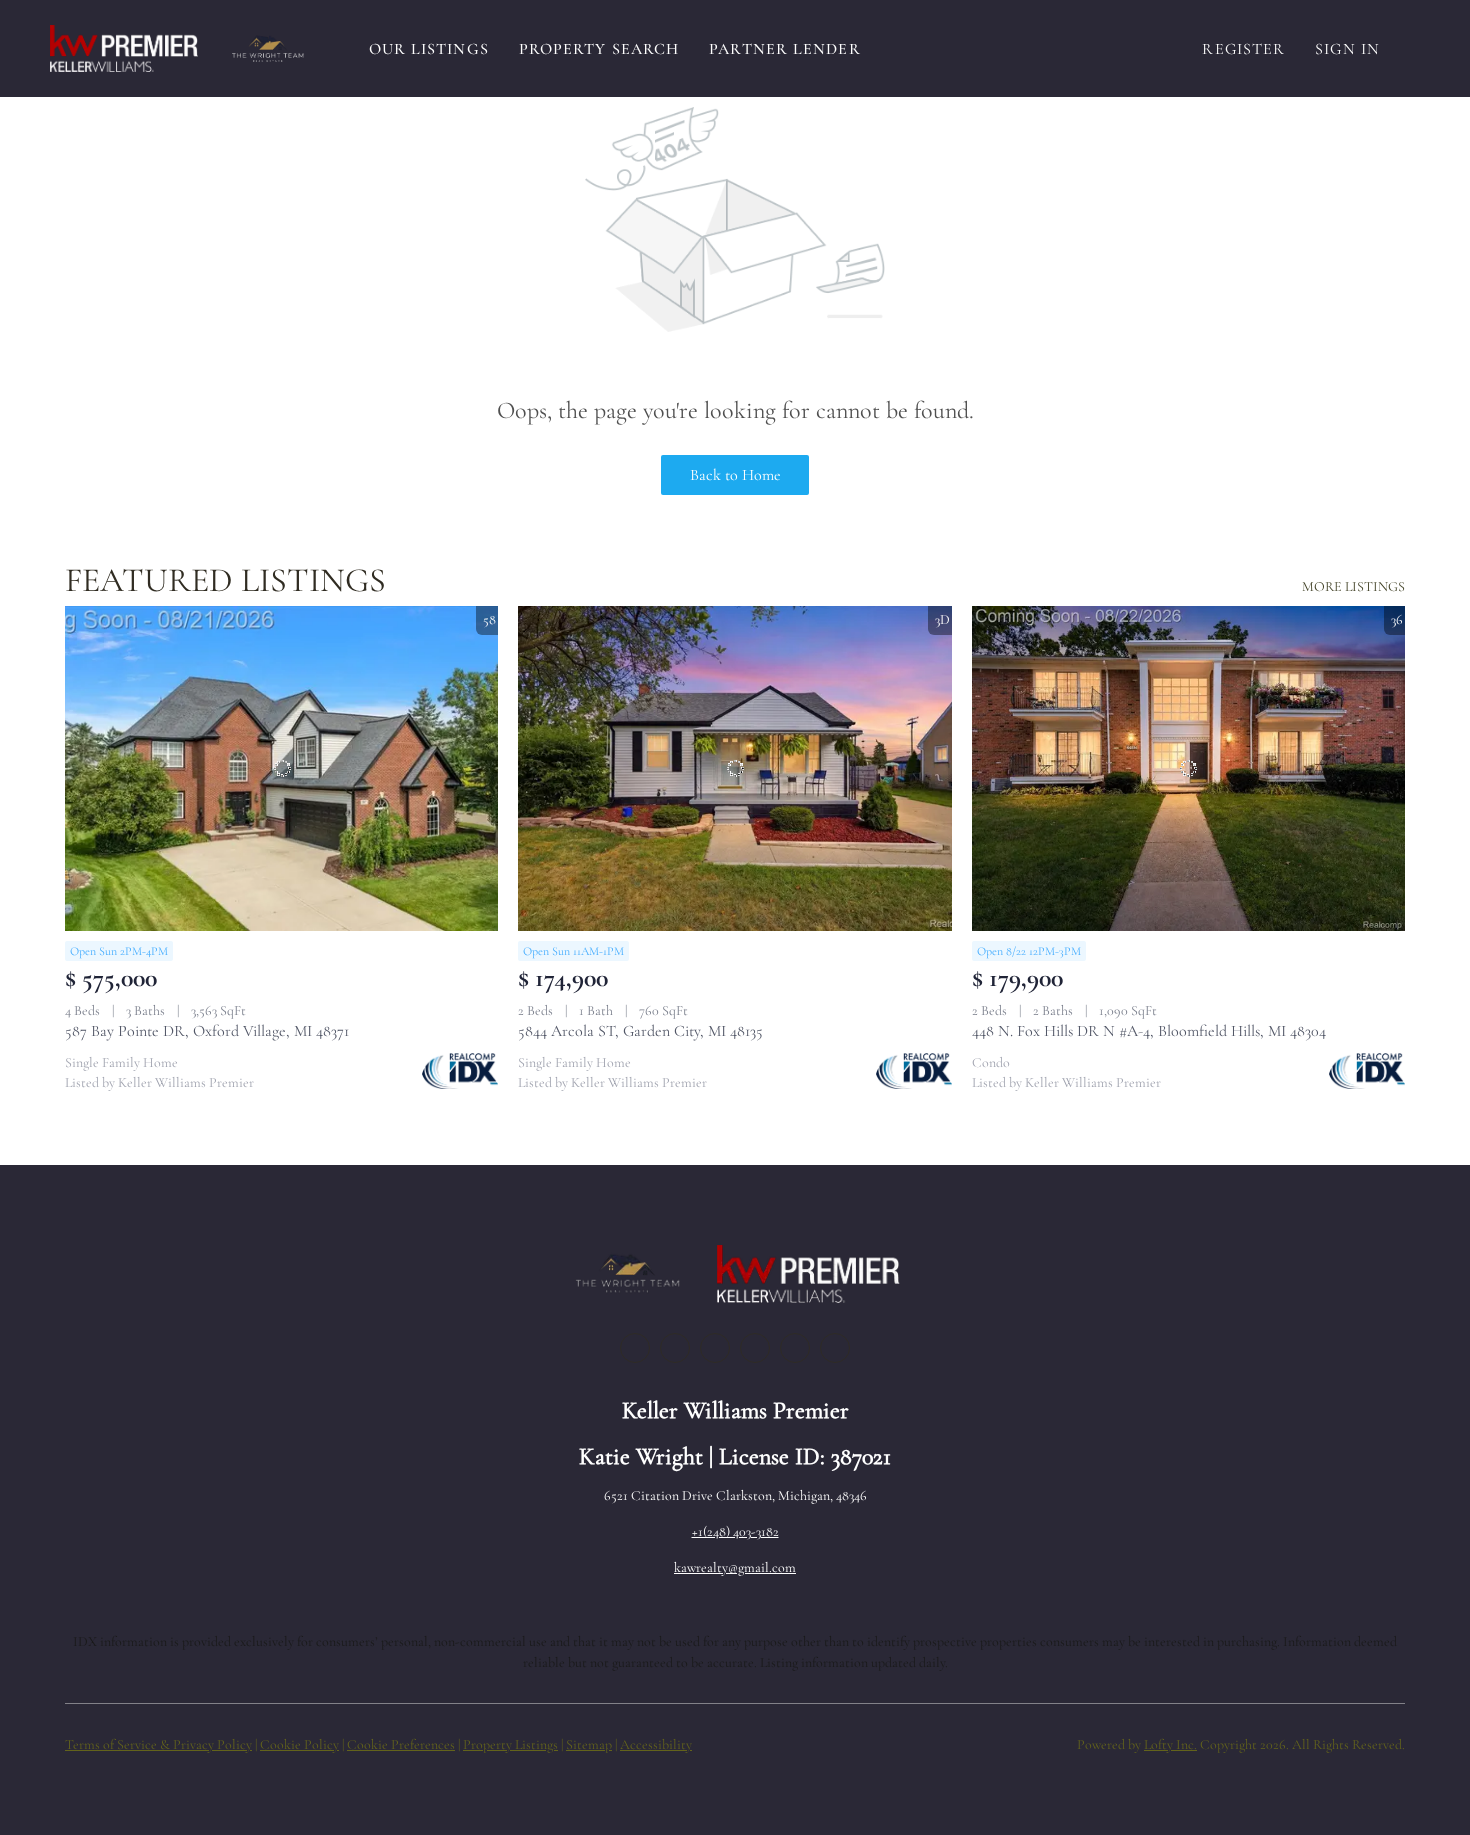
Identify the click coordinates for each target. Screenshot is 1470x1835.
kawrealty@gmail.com (735, 1567)
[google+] (835, 1348)
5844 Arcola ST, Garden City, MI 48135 (640, 1031)
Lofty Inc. (1170, 1744)
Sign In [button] (1347, 49)
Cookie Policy (299, 1744)
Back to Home (735, 475)
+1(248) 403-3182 (735, 1531)
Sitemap (589, 1744)
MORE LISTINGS (1353, 586)
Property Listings (510, 1744)
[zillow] (715, 1348)
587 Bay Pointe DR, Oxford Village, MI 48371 (207, 1031)
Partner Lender (784, 49)
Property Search (599, 49)
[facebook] (635, 1348)
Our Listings (429, 49)
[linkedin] (675, 1348)
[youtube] (795, 1348)
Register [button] (1243, 49)
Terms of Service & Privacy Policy (158, 1744)
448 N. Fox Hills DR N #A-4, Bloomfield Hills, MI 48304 (1149, 1031)
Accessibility (656, 1744)
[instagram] (755, 1348)
